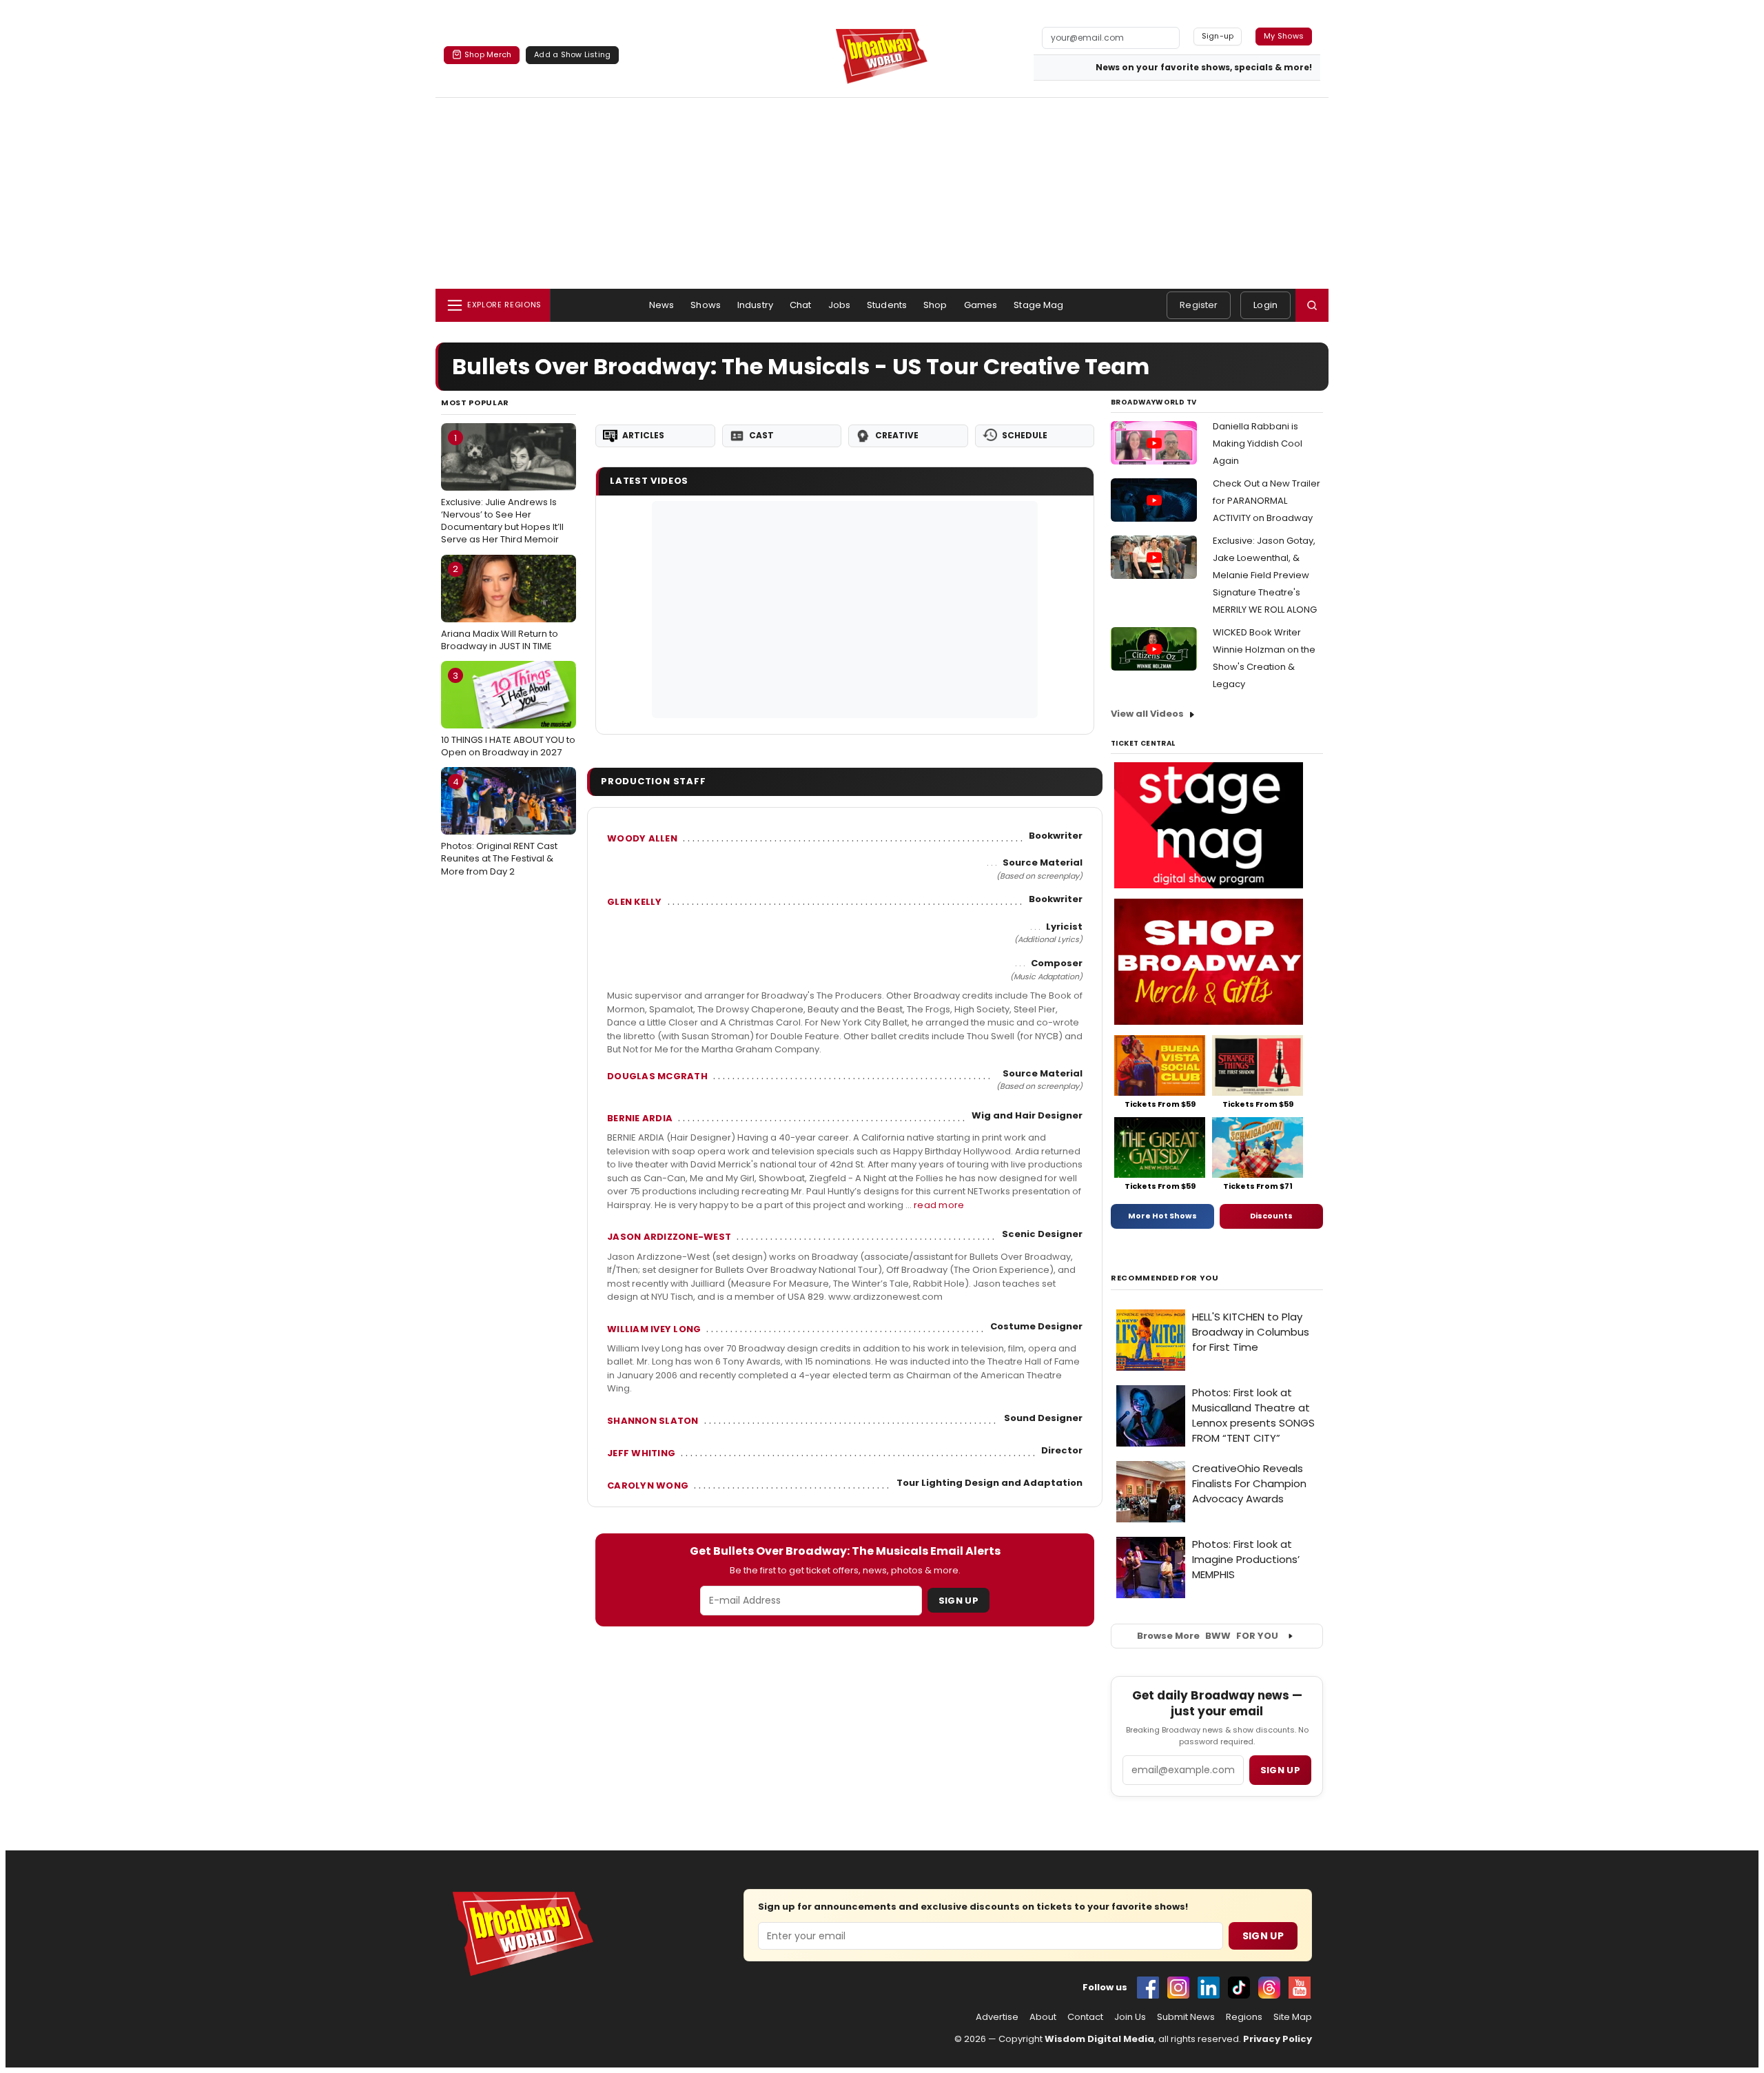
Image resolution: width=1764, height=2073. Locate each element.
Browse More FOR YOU (1208, 1636)
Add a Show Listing (572, 54)
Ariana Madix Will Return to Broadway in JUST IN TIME (500, 607)
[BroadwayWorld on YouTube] (1300, 1988)
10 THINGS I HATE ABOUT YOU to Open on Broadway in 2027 (508, 714)
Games (981, 305)
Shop (935, 305)
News (662, 305)
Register (1199, 305)
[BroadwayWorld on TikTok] (1239, 1988)
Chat (801, 305)
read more (939, 1205)
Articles (643, 435)
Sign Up (958, 1601)
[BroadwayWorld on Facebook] (1148, 1988)
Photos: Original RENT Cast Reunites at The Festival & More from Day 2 (499, 826)
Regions (1244, 2017)
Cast (761, 435)
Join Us (1130, 2017)
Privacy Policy (1278, 2039)
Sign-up (1218, 36)
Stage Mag (1038, 305)
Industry (755, 305)
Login (1265, 305)
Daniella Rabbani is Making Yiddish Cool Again (1258, 443)
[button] (1312, 305)
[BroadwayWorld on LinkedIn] (1209, 1988)
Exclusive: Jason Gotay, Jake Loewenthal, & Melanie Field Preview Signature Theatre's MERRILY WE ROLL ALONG (1265, 575)
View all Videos (1147, 714)
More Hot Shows (1162, 1216)
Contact (1085, 2017)
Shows (706, 305)
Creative (897, 435)
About (1043, 2017)
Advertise (997, 2017)
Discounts (1271, 1216)
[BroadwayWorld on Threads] (1269, 1988)
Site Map (1293, 2017)
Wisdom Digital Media (1099, 2039)
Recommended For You (1165, 1278)
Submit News (1186, 2017)
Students (887, 305)
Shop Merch (488, 54)
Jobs (840, 305)
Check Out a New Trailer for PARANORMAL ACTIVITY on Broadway (1266, 501)
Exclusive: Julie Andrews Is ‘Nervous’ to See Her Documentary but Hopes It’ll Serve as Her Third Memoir (502, 489)
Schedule (1025, 435)
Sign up (1280, 1770)
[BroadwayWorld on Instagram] (1178, 1988)
